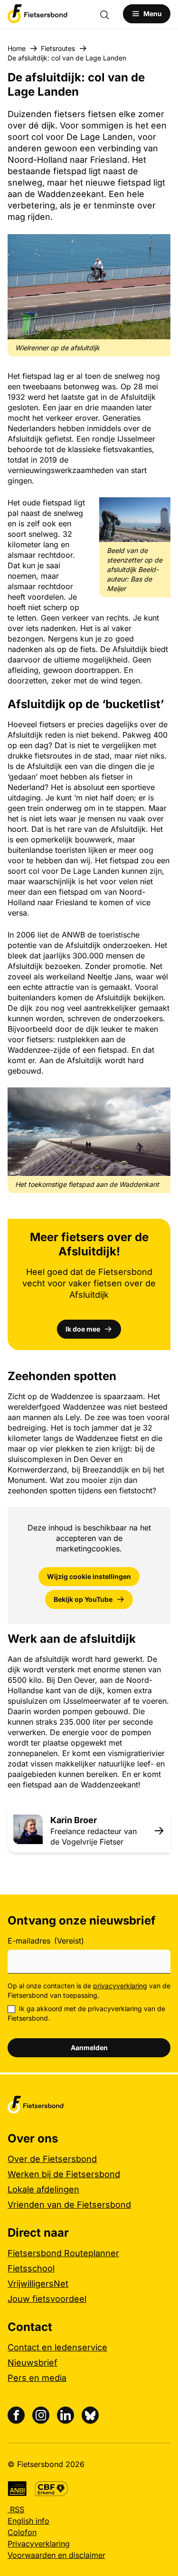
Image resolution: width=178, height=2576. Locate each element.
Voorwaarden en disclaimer (56, 2555)
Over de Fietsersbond (52, 2159)
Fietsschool (31, 2268)
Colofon (22, 2532)
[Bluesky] (90, 2415)
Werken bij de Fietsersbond (64, 2174)
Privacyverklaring (39, 2544)
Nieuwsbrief (33, 2363)
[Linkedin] (66, 2415)
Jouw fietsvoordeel (47, 2299)
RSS (16, 2509)
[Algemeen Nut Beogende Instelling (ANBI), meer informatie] (17, 2489)
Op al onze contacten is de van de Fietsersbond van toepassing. (89, 1990)
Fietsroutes (58, 48)
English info (28, 2521)
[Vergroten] (158, 247)
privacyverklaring (120, 1986)
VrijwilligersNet (38, 2284)
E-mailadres (46, 1941)
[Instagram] (41, 2415)
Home (17, 48)
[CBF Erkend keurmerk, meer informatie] (52, 2489)
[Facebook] (16, 2415)
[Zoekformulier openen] (109, 14)
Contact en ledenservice (57, 2347)
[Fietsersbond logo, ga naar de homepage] (37, 14)
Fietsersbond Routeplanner (63, 2253)
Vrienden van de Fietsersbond (69, 2205)
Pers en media (37, 2378)
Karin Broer (74, 1820)
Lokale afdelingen (43, 2189)
